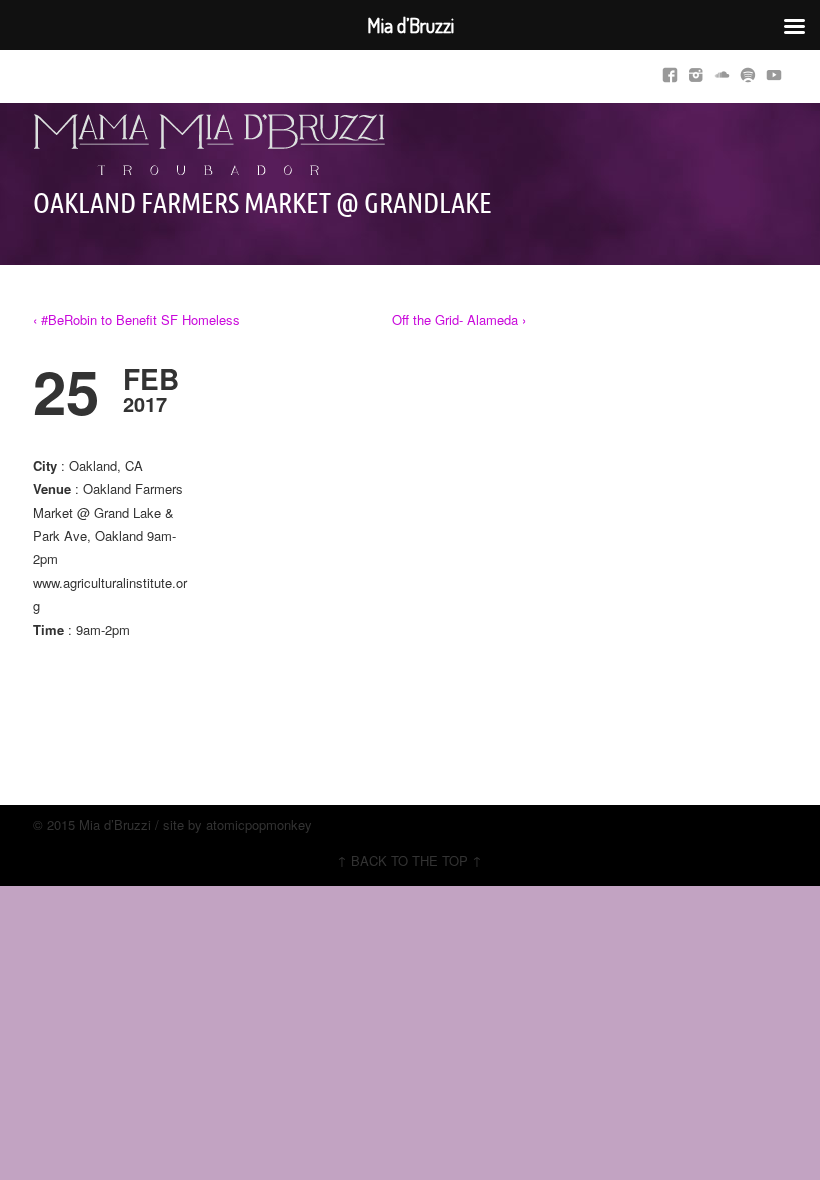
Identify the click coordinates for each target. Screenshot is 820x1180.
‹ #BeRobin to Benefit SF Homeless (136, 319)
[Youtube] (774, 71)
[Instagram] (696, 71)
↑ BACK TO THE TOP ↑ (409, 860)
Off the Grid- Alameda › (459, 319)
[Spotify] (748, 71)
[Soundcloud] (722, 71)
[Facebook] (670, 71)
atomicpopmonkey (259, 824)
